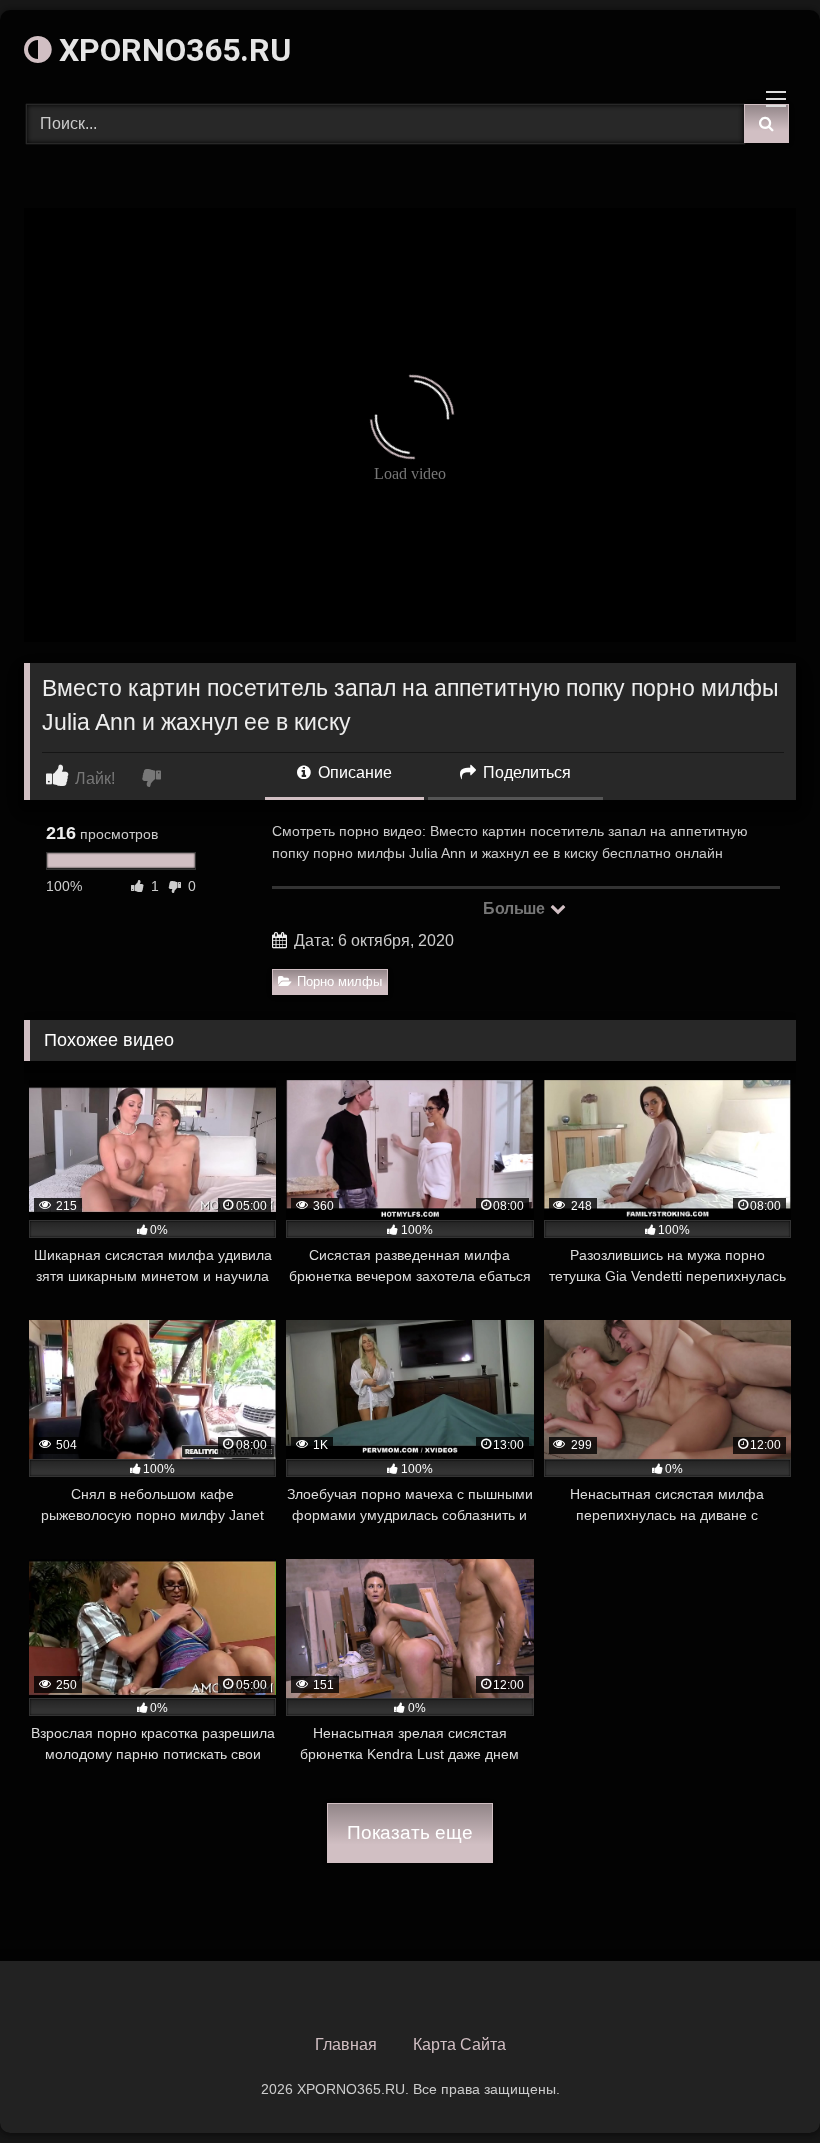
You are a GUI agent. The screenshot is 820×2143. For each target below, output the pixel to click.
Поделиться (525, 772)
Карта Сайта (459, 2044)
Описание (353, 772)
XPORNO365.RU (171, 50)
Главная (346, 2044)
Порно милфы (339, 981)
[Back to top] (758, 2083)
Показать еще (410, 1832)
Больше (515, 908)
